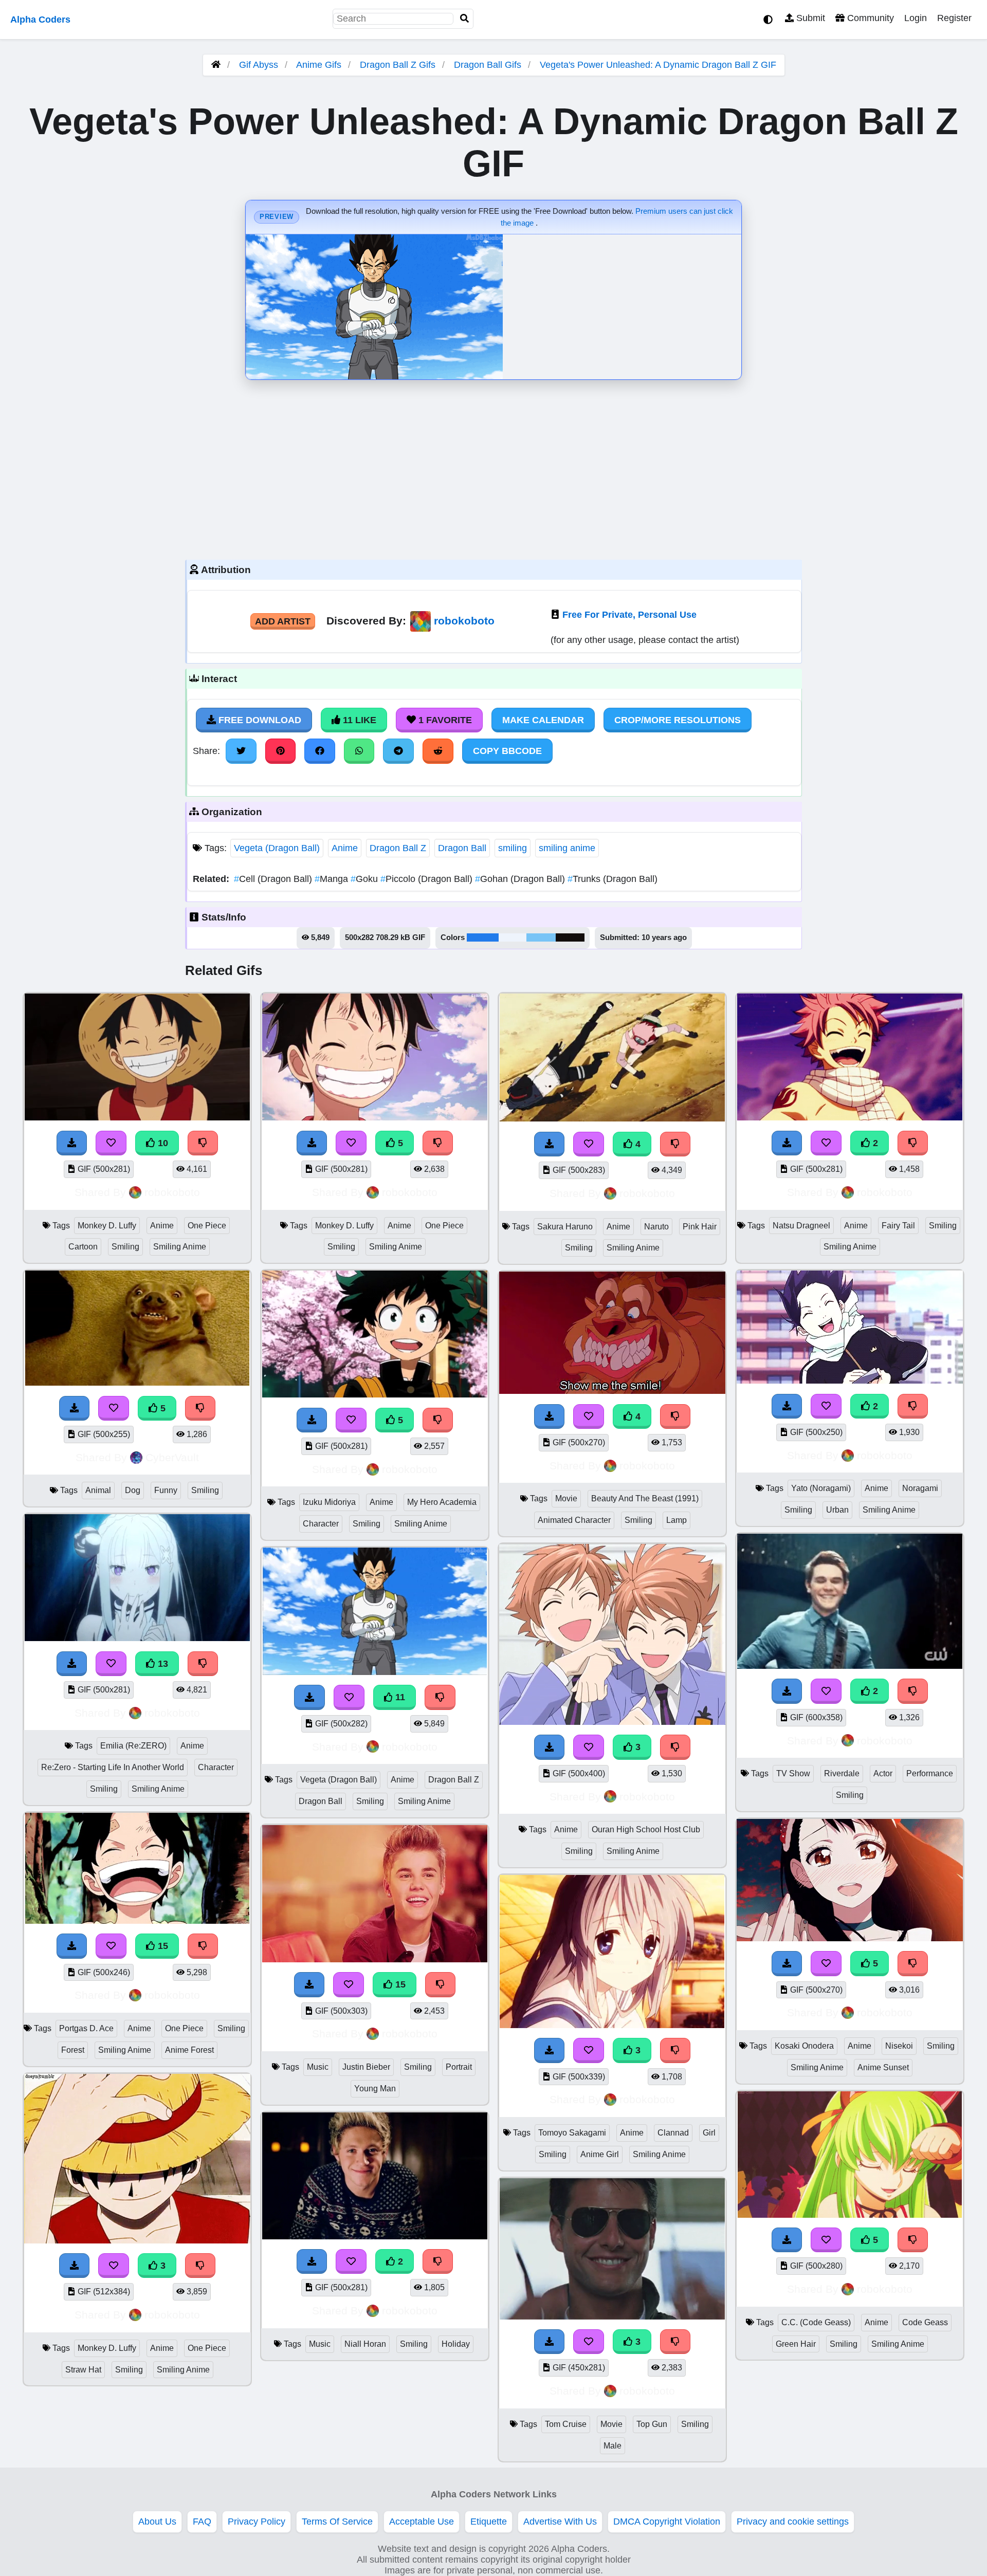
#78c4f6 (541, 937)
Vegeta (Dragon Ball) (277, 848)
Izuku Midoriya (329, 1502)
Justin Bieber (366, 2067)
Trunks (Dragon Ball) (613, 879)
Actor (883, 1773)
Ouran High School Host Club (646, 1829)
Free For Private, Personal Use (629, 615)
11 (399, 1697)
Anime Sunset (883, 2067)
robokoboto (464, 621)
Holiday (456, 2344)
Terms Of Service (337, 2522)
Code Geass (925, 2322)
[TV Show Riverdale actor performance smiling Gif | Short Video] (850, 1666)
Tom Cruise (566, 2424)
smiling (513, 848)
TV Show (793, 1773)
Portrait (459, 2067)
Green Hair (796, 2344)
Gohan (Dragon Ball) (521, 879)
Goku (365, 879)
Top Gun (652, 2424)
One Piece (207, 1226)
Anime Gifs (320, 65)
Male (613, 2446)
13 (162, 1664)
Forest (73, 2050)
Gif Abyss (259, 65)
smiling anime (567, 848)
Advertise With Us (560, 2522)
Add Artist (283, 621)
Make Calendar (543, 720)
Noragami (920, 1488)
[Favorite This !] (351, 2261)
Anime (345, 848)
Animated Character (574, 1520)
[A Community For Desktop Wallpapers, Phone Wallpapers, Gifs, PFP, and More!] (216, 65)
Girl (709, 2133)
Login (916, 18)
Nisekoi (899, 2046)
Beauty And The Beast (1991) (645, 1498)
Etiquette (489, 2522)
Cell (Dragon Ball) (274, 879)
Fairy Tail (898, 1226)
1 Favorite (444, 720)
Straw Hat (83, 2370)
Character (216, 1767)
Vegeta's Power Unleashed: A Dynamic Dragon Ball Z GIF (658, 65)
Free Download (259, 720)
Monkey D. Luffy (107, 1226)
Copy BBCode (507, 751)
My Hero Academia (442, 1502)
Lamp (677, 1520)
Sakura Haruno (565, 1227)
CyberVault (172, 1457)
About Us (157, 2522)
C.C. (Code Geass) (816, 2322)
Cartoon (83, 1247)
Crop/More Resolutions (678, 720)
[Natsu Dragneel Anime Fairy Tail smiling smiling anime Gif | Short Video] (850, 1117)
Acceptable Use (422, 2522)
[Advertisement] (493, 467)
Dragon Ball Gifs (489, 65)
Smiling (125, 1247)
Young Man (375, 2089)
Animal (98, 1490)
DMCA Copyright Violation (667, 2522)
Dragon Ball (462, 848)
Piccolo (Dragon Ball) (428, 879)
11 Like (358, 720)
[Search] (465, 19)
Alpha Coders (40, 20)
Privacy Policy (257, 2522)
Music (318, 2067)
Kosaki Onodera (804, 2046)
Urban (837, 1510)
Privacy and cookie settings (793, 2522)
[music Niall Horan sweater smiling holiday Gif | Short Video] (375, 2236)
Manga (333, 879)
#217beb (483, 937)
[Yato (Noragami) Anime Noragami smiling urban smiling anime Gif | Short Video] (850, 1381)
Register (954, 18)
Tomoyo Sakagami (572, 2133)
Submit (809, 18)
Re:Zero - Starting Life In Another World (113, 1767)
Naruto (656, 1227)
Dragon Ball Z (398, 848)
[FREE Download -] (312, 2261)
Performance (930, 1773)
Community (869, 18)
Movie (566, 1498)
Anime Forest (189, 2050)
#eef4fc (513, 937)
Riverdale (842, 1773)
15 (162, 1946)
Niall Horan (365, 2344)
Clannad (673, 2133)
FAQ (202, 2522)
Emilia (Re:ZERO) (133, 1746)
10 (162, 1143)
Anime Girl (600, 2154)
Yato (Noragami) (821, 1488)
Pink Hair (700, 1227)
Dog (133, 1490)
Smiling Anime (180, 1247)
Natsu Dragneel (801, 1226)
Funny (166, 1490)
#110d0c (570, 937)
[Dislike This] (438, 2261)
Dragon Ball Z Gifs (399, 65)
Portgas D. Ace (86, 2028)
